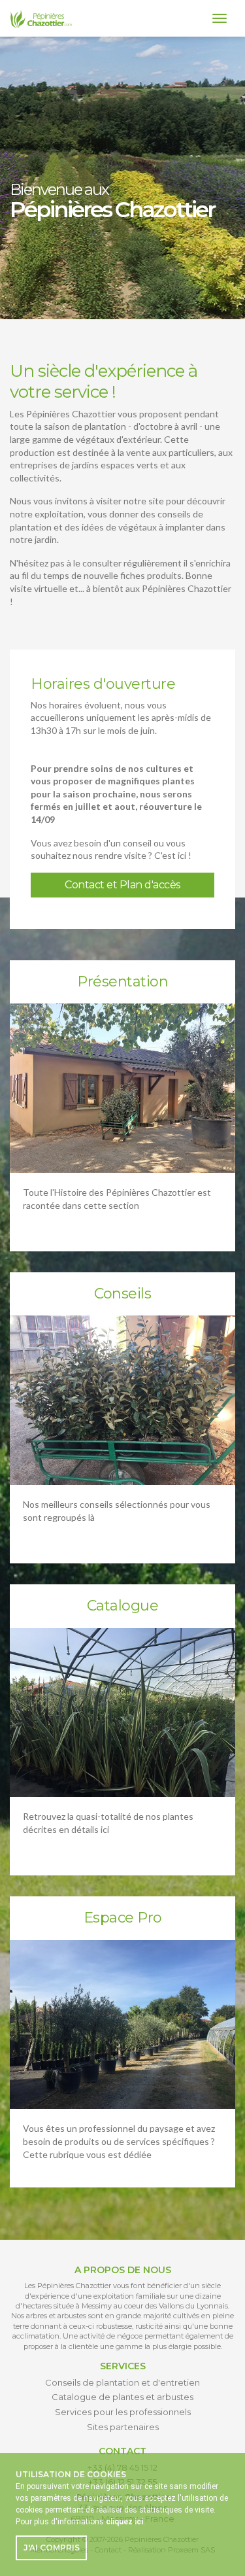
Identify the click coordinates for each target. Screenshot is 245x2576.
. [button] (125, 2522)
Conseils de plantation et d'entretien (122, 2382)
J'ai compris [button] (52, 2548)
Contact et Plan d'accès (122, 885)
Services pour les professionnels (123, 2412)
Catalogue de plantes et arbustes (122, 2397)
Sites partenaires (123, 2427)
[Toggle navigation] (220, 18)
